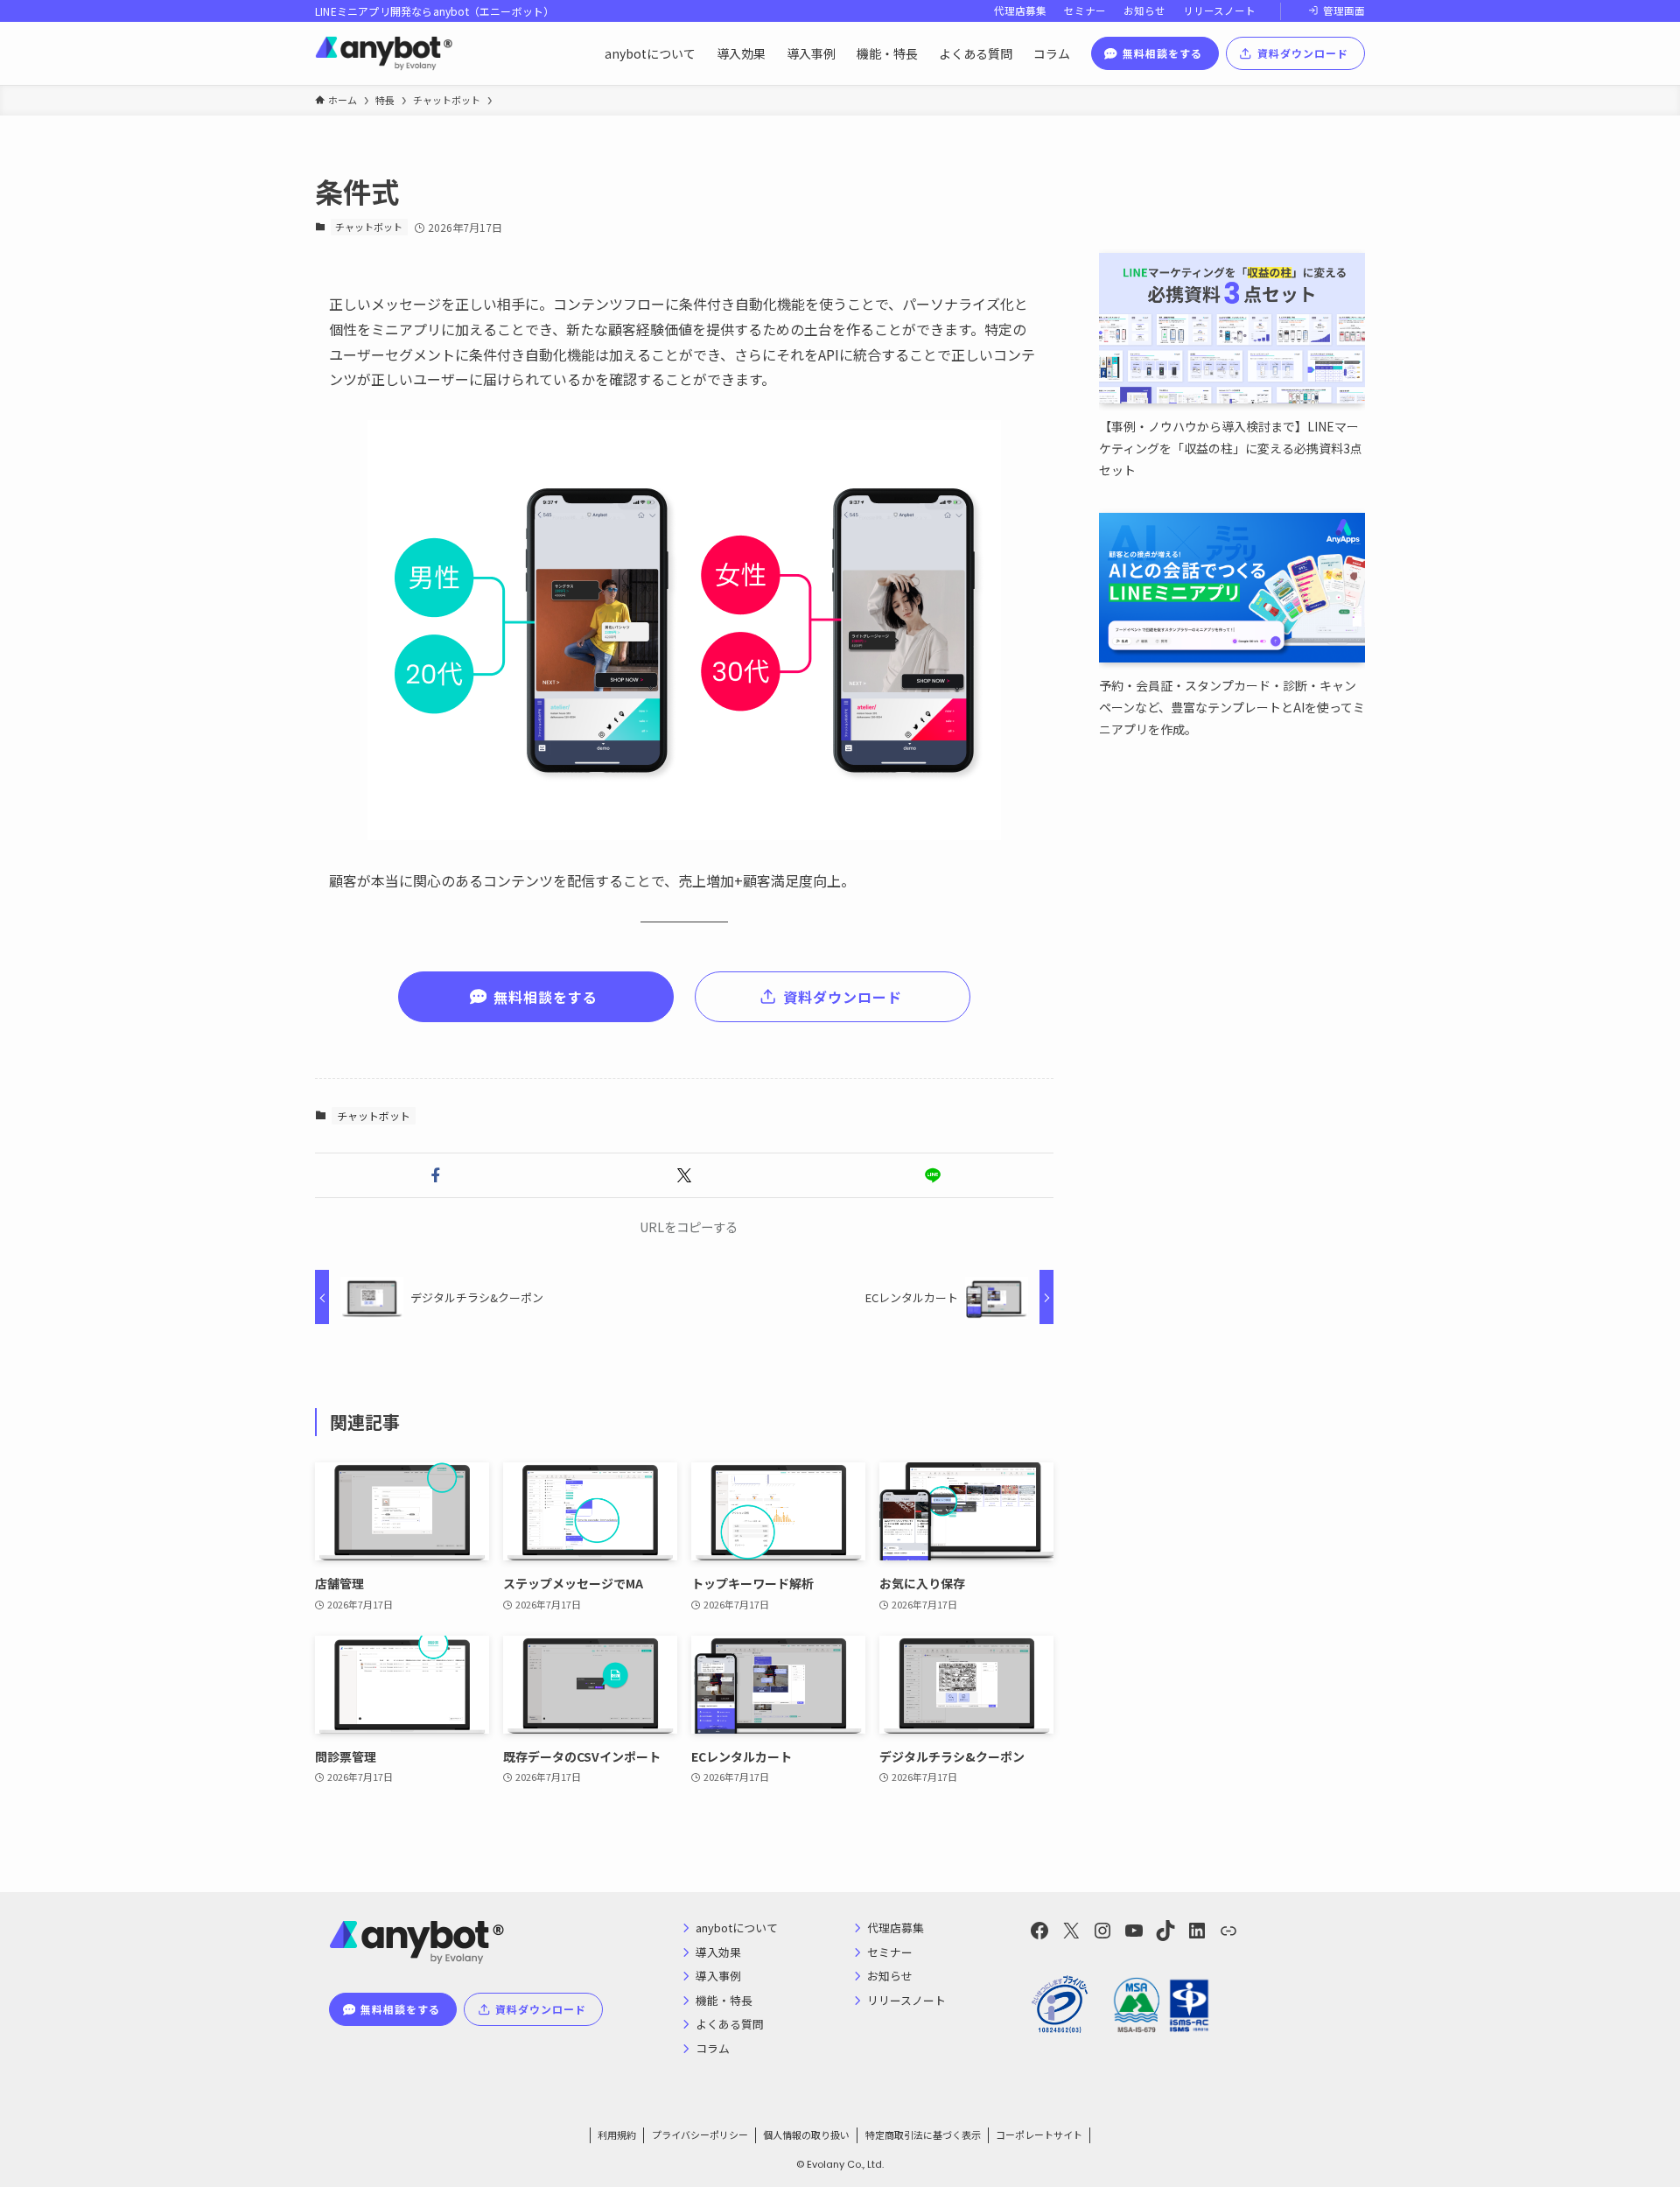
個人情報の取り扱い (806, 2134)
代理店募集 (1020, 11)
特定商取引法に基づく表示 (923, 2134)
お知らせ (1144, 11)
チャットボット (369, 227)
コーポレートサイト (1039, 2134)
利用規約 (617, 2134)
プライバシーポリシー (700, 2134)
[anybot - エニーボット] (384, 53)
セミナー (1085, 11)
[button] (436, 1175)
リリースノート (1219, 11)
